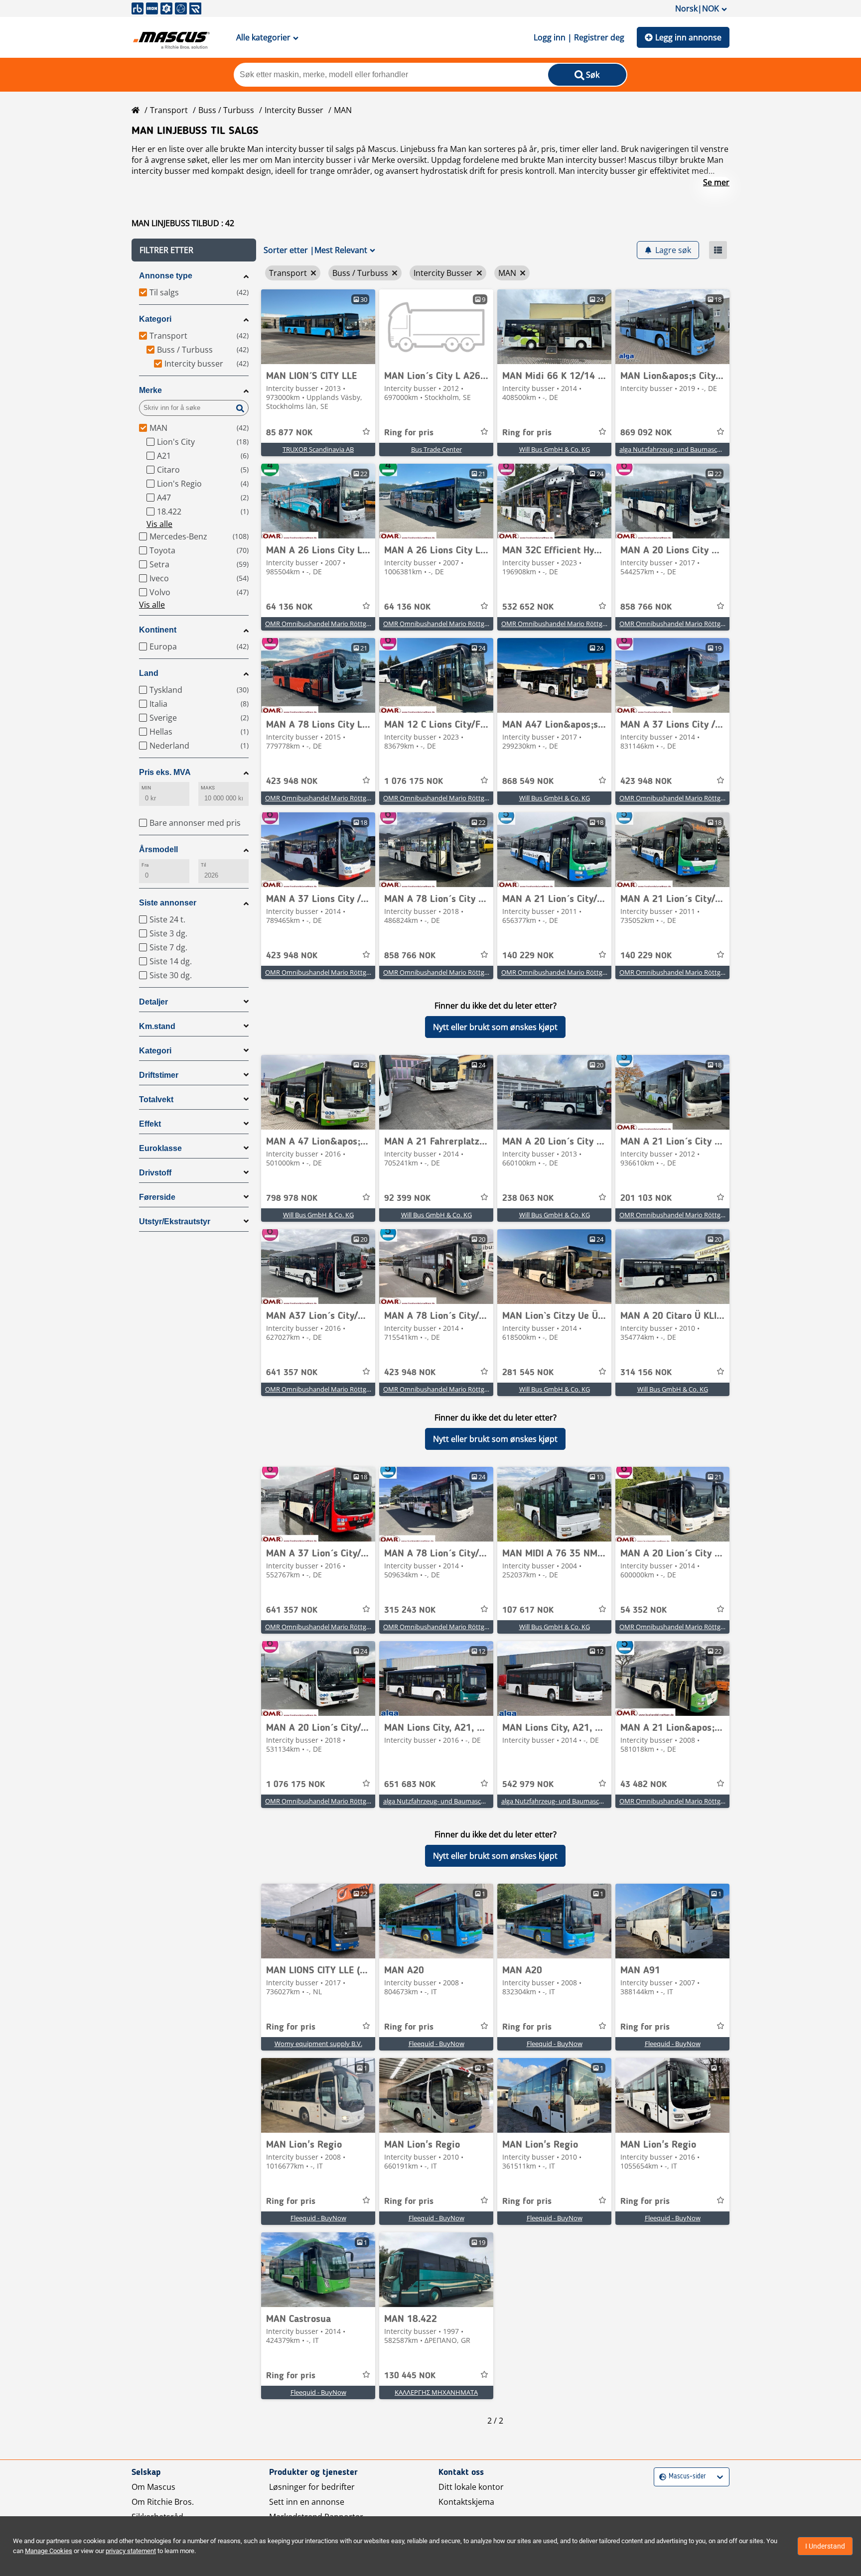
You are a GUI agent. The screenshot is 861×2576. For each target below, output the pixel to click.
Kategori (155, 319)
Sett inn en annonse (307, 2502)
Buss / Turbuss (226, 110)
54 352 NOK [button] (644, 1610)
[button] (194, 250)
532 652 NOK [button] (528, 607)
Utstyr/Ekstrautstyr (175, 1222)
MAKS (208, 788)
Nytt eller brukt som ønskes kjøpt (495, 1027)
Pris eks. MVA (165, 772)
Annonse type (166, 276)
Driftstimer (159, 1075)
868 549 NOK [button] (528, 781)
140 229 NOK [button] (528, 956)
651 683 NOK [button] (410, 1785)
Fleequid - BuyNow (436, 2044)
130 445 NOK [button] (410, 2376)
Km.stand (157, 1026)
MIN (146, 788)
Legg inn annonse (688, 37)
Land (149, 673)
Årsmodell (158, 849)
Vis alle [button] (159, 524)
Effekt (150, 1124)
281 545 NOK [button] (528, 1373)
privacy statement (131, 2551)
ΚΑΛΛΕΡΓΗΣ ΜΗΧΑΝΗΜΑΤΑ (436, 2392)
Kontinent (158, 630)
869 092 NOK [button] (646, 433)
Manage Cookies (49, 2551)
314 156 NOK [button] (646, 1373)
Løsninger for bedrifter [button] (312, 2487)
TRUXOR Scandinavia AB (318, 449)
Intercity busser (294, 110)
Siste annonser (168, 903)
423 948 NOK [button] (292, 781)
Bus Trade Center (436, 449)
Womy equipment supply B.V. (318, 2044)
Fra (145, 865)
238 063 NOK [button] (528, 1198)
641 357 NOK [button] (292, 1373)
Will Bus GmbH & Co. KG (555, 449)
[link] (318, 327)
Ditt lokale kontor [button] (471, 2487)
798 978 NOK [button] (292, 1198)
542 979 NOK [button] (528, 1785)
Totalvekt (156, 1099)
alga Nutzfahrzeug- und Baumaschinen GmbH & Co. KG (701, 449)
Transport (169, 110)
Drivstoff (155, 1173)
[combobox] (660, 2477)
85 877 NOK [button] (289, 433)
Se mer (716, 182)
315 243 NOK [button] (410, 1610)
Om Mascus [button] (153, 2487)
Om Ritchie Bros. (163, 2502)
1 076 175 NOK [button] (414, 781)
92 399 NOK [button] (407, 1198)
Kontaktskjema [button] (466, 2502)
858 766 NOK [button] (646, 607)
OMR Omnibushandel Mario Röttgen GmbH (330, 624)
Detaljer (153, 1002)
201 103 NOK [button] (646, 1198)
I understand (825, 2546)
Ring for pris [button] (409, 433)
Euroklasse (160, 1148)
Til (203, 865)
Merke (150, 390)
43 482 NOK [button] (644, 1785)
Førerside (157, 1197)
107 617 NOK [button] (528, 1610)
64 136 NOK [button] (289, 607)
